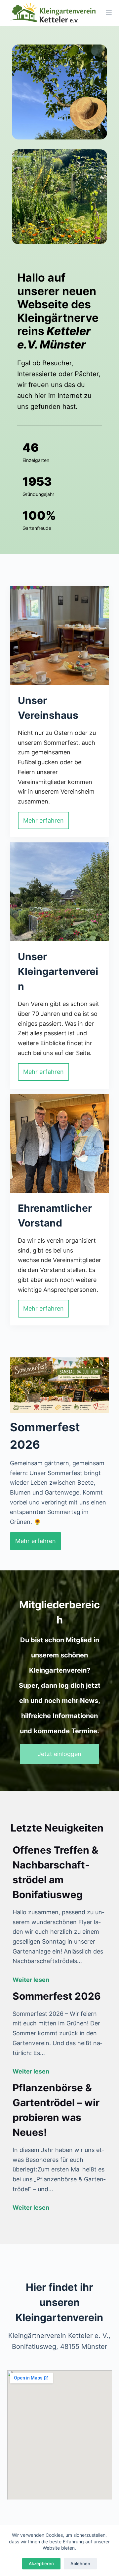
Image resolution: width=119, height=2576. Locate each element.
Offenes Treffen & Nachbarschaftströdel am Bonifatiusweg (55, 1872)
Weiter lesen (31, 1980)
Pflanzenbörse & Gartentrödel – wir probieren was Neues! (56, 2110)
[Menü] (109, 13)
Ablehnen (80, 2563)
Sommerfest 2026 (57, 1996)
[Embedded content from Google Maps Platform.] (60, 2435)
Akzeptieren (41, 2563)
